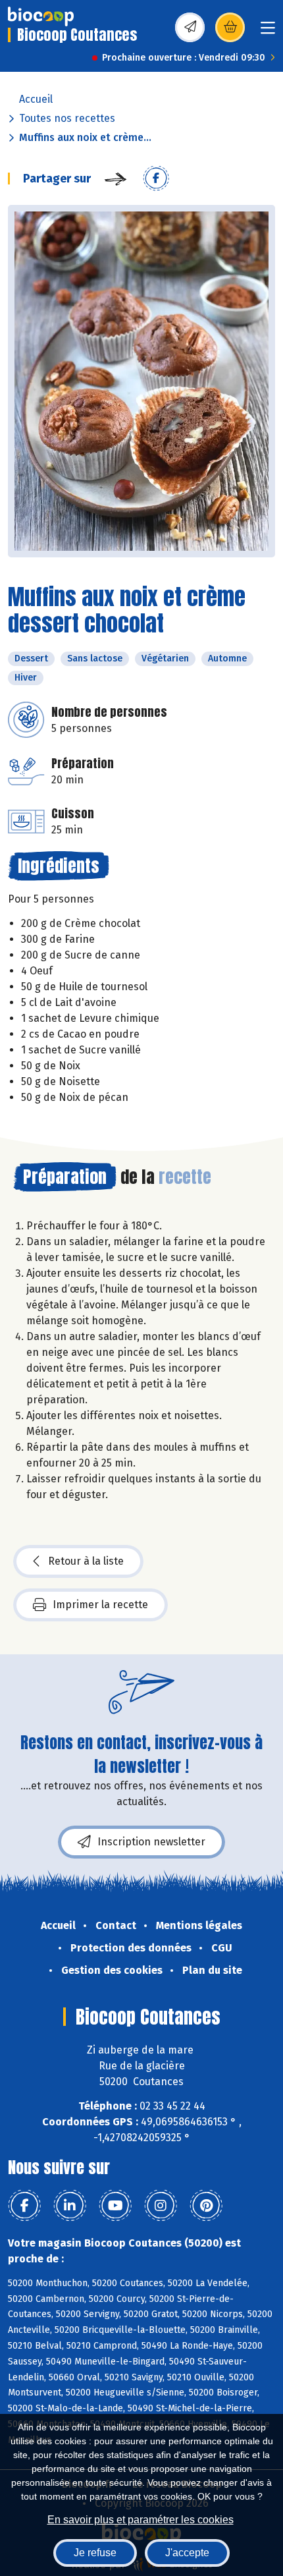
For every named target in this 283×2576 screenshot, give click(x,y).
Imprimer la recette (100, 1605)
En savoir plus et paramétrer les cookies (141, 2520)
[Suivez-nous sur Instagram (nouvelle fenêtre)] (161, 2206)
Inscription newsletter (151, 1842)
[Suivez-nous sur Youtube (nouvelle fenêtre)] (115, 2206)
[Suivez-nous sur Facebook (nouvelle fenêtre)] (24, 2206)
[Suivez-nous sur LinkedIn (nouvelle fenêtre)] (70, 2206)
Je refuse (95, 2553)
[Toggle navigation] (268, 32)
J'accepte (187, 2553)
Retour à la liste (86, 1561)
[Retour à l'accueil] (41, 16)
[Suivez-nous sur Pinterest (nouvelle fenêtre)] (206, 2206)
